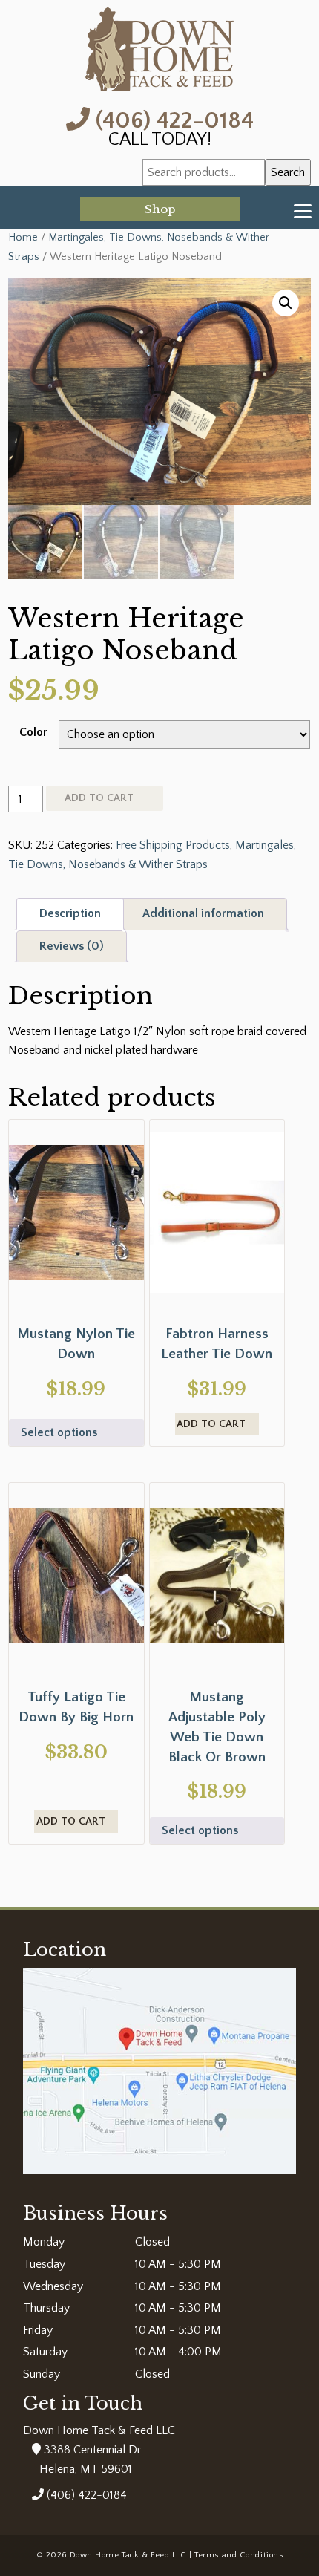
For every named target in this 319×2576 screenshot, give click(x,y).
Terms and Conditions (239, 2555)
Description (70, 913)
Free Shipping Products (173, 845)
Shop (160, 209)
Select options (59, 1432)
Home (23, 238)
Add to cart (99, 798)
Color (33, 732)
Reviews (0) (72, 946)
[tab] (70, 914)
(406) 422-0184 (172, 119)
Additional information (203, 913)
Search (288, 172)
